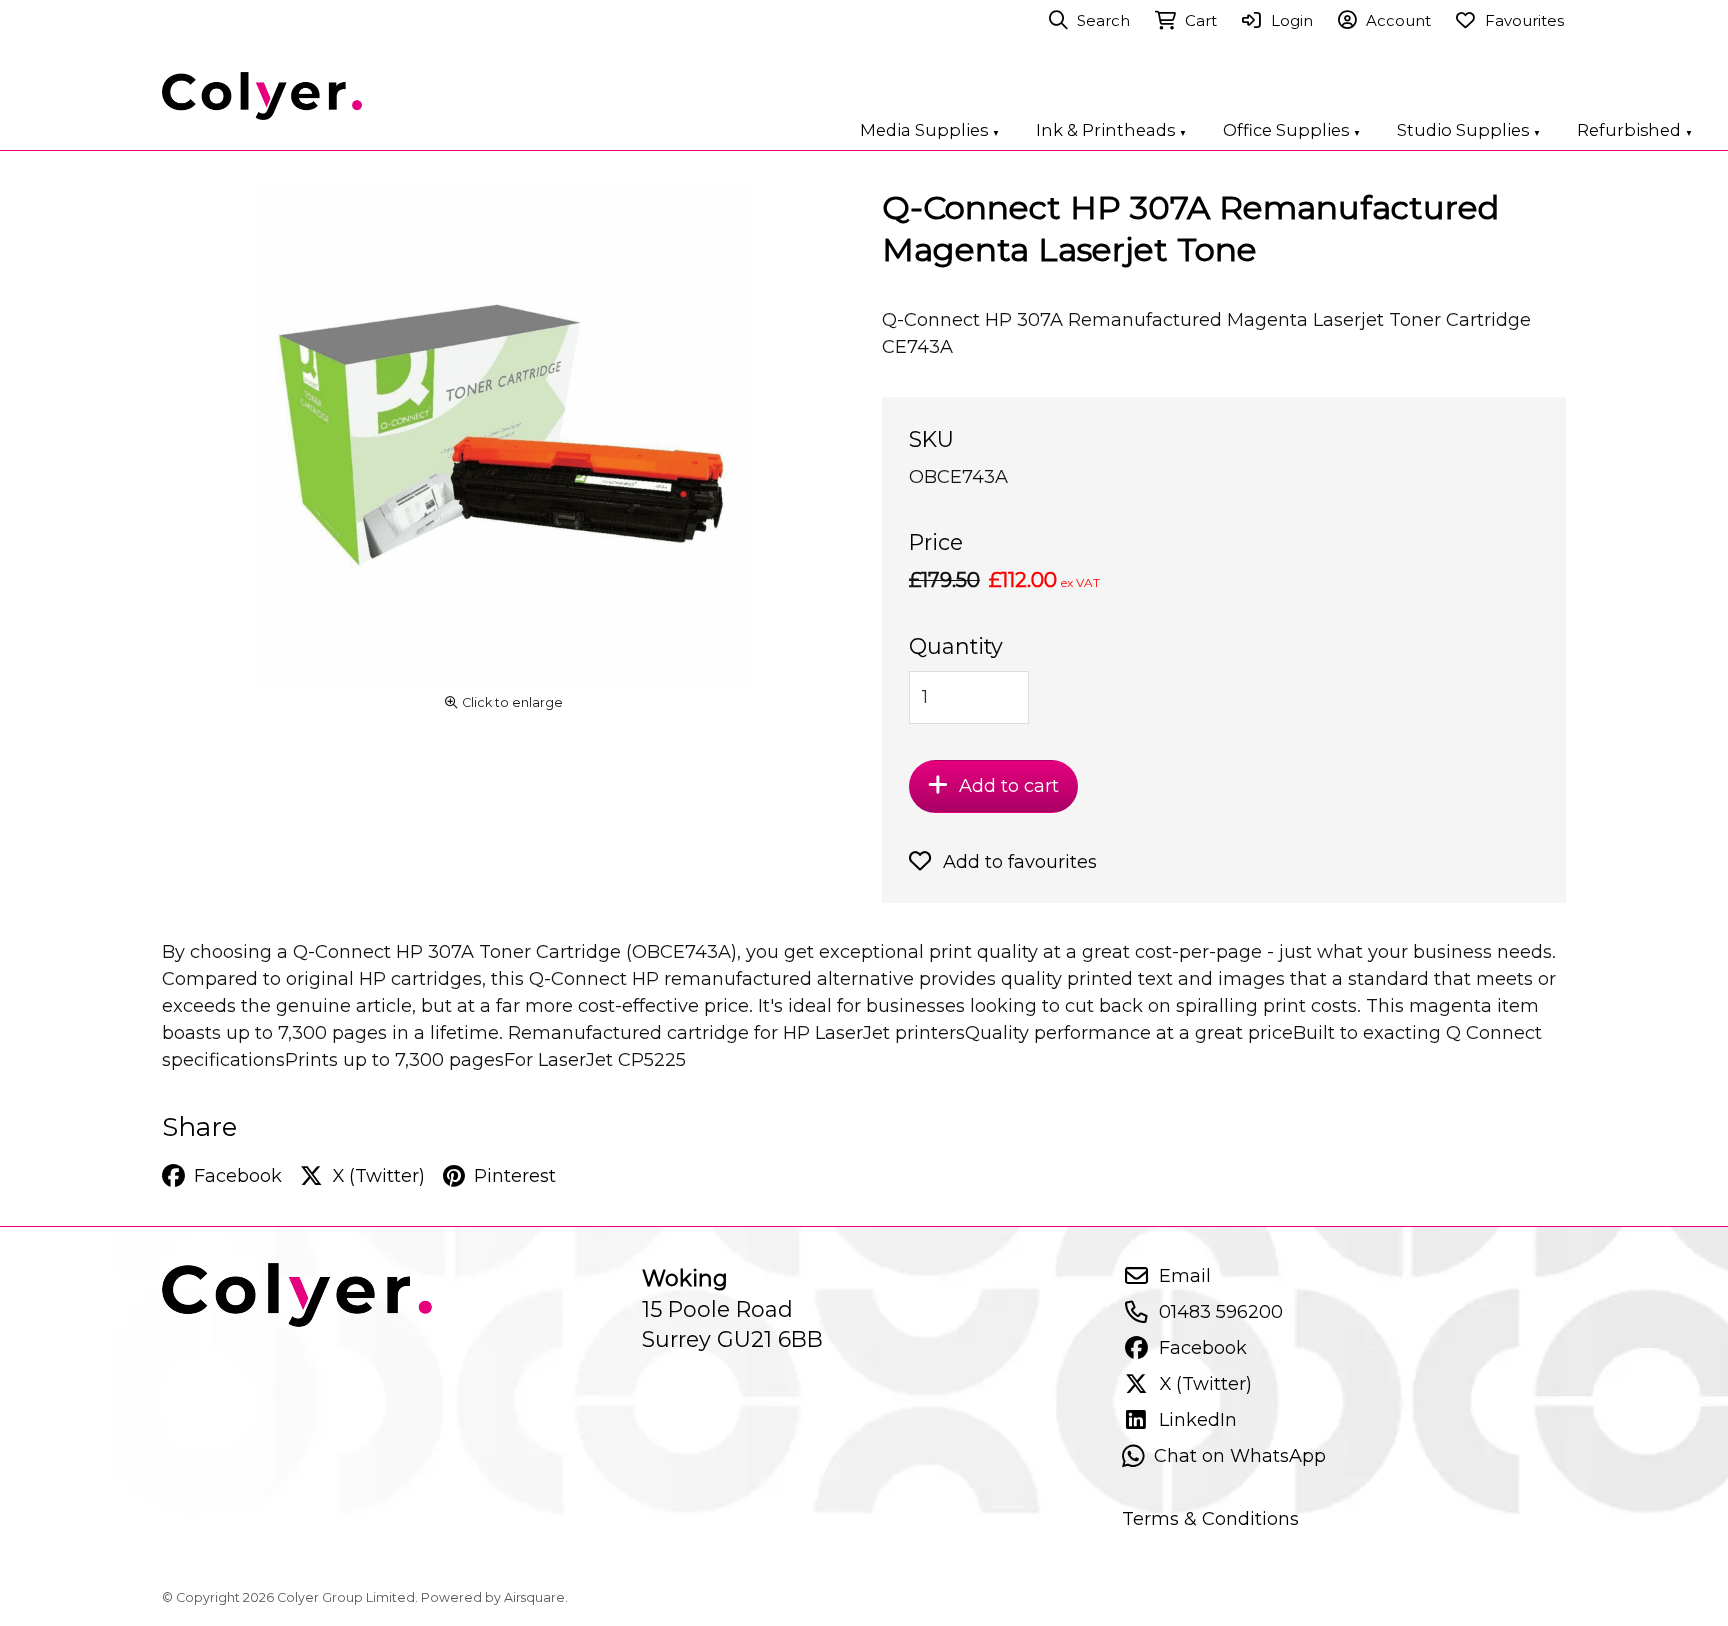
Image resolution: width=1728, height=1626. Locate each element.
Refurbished (1635, 130)
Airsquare (534, 1597)
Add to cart (1009, 785)
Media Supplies (930, 130)
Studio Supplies (1469, 130)
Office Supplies (1292, 130)
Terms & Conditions (1210, 1518)
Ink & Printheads (1111, 130)
